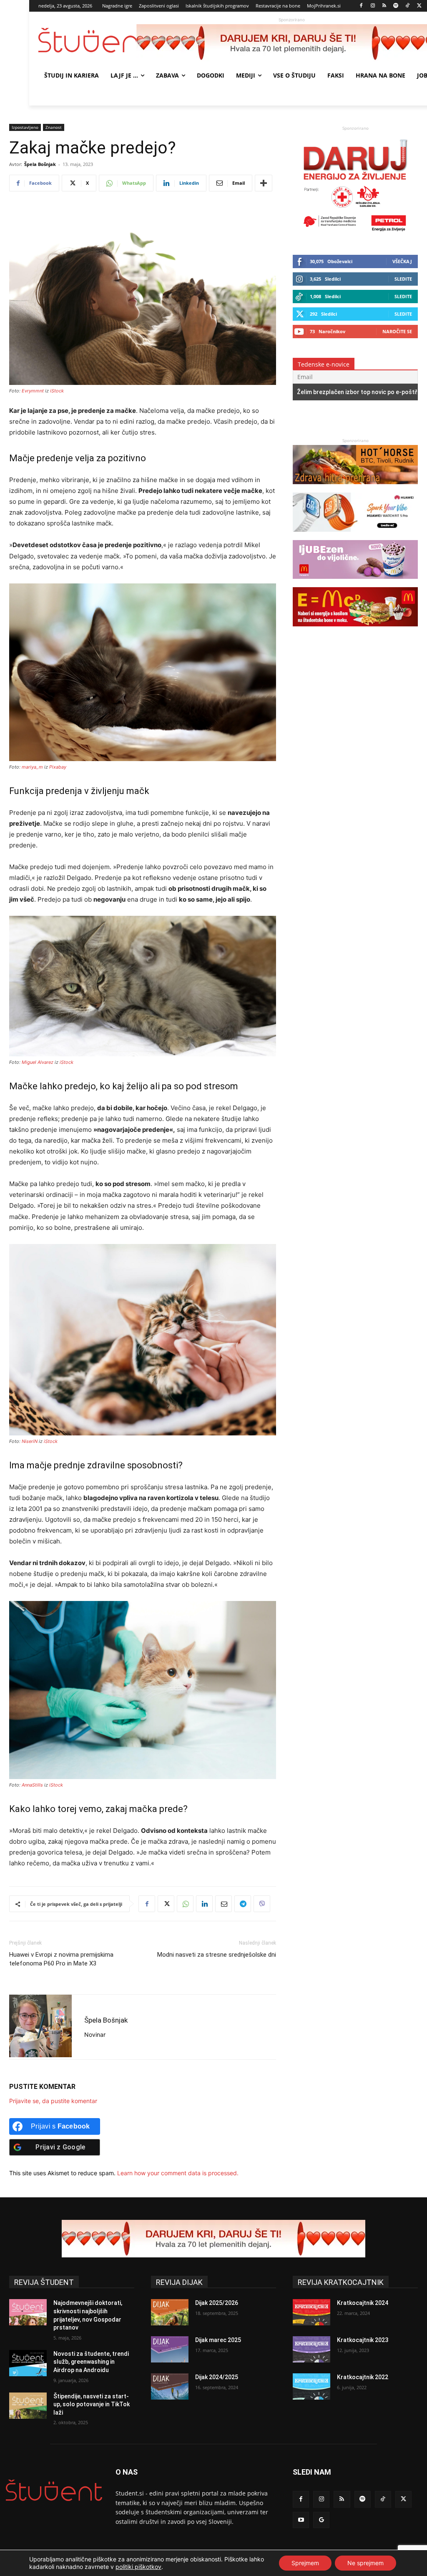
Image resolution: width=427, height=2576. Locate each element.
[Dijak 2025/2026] (170, 2312)
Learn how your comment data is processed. (178, 2173)
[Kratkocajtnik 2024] (311, 2312)
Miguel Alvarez (38, 1062)
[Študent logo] (87, 40)
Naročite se (397, 331)
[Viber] (262, 1904)
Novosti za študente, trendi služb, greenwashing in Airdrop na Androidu (91, 2362)
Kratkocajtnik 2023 (363, 2340)
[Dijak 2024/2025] (170, 2386)
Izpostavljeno (25, 127)
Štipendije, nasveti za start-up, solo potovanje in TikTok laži (92, 2404)
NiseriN (30, 1441)
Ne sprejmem (365, 2563)
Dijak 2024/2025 (217, 2377)
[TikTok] (408, 6)
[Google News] (321, 2520)
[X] (419, 6)
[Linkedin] (204, 1904)
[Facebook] (361, 6)
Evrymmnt (33, 391)
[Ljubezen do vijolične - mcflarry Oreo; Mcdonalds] (355, 583)
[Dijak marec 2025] (170, 2349)
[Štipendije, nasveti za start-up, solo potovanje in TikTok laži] (28, 2406)
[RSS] (384, 6)
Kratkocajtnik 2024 (363, 2303)
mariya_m (32, 767)
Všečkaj (402, 261)
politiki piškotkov (138, 2567)
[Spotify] (396, 6)
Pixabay (58, 767)
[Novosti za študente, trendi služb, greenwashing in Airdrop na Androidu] (28, 2363)
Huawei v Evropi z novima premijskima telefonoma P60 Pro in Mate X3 (61, 1959)
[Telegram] (243, 1904)
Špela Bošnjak (40, 164)
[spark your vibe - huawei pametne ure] (355, 536)
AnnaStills (32, 1785)
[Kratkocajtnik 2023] (311, 2349)
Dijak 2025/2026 (217, 2303)
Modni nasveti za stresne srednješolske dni (217, 1955)
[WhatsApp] (185, 1904)
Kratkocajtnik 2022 (363, 2377)
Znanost (54, 127)
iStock (57, 391)
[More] (264, 183)
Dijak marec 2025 (218, 2340)
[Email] (224, 1904)
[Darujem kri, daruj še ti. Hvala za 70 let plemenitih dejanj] (355, 235)
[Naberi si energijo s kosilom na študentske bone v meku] (355, 630)
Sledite (403, 279)
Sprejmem (305, 2563)
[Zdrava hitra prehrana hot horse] (355, 488)
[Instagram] (373, 6)
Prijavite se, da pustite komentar (53, 2101)
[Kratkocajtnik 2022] (311, 2386)
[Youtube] (301, 2520)
